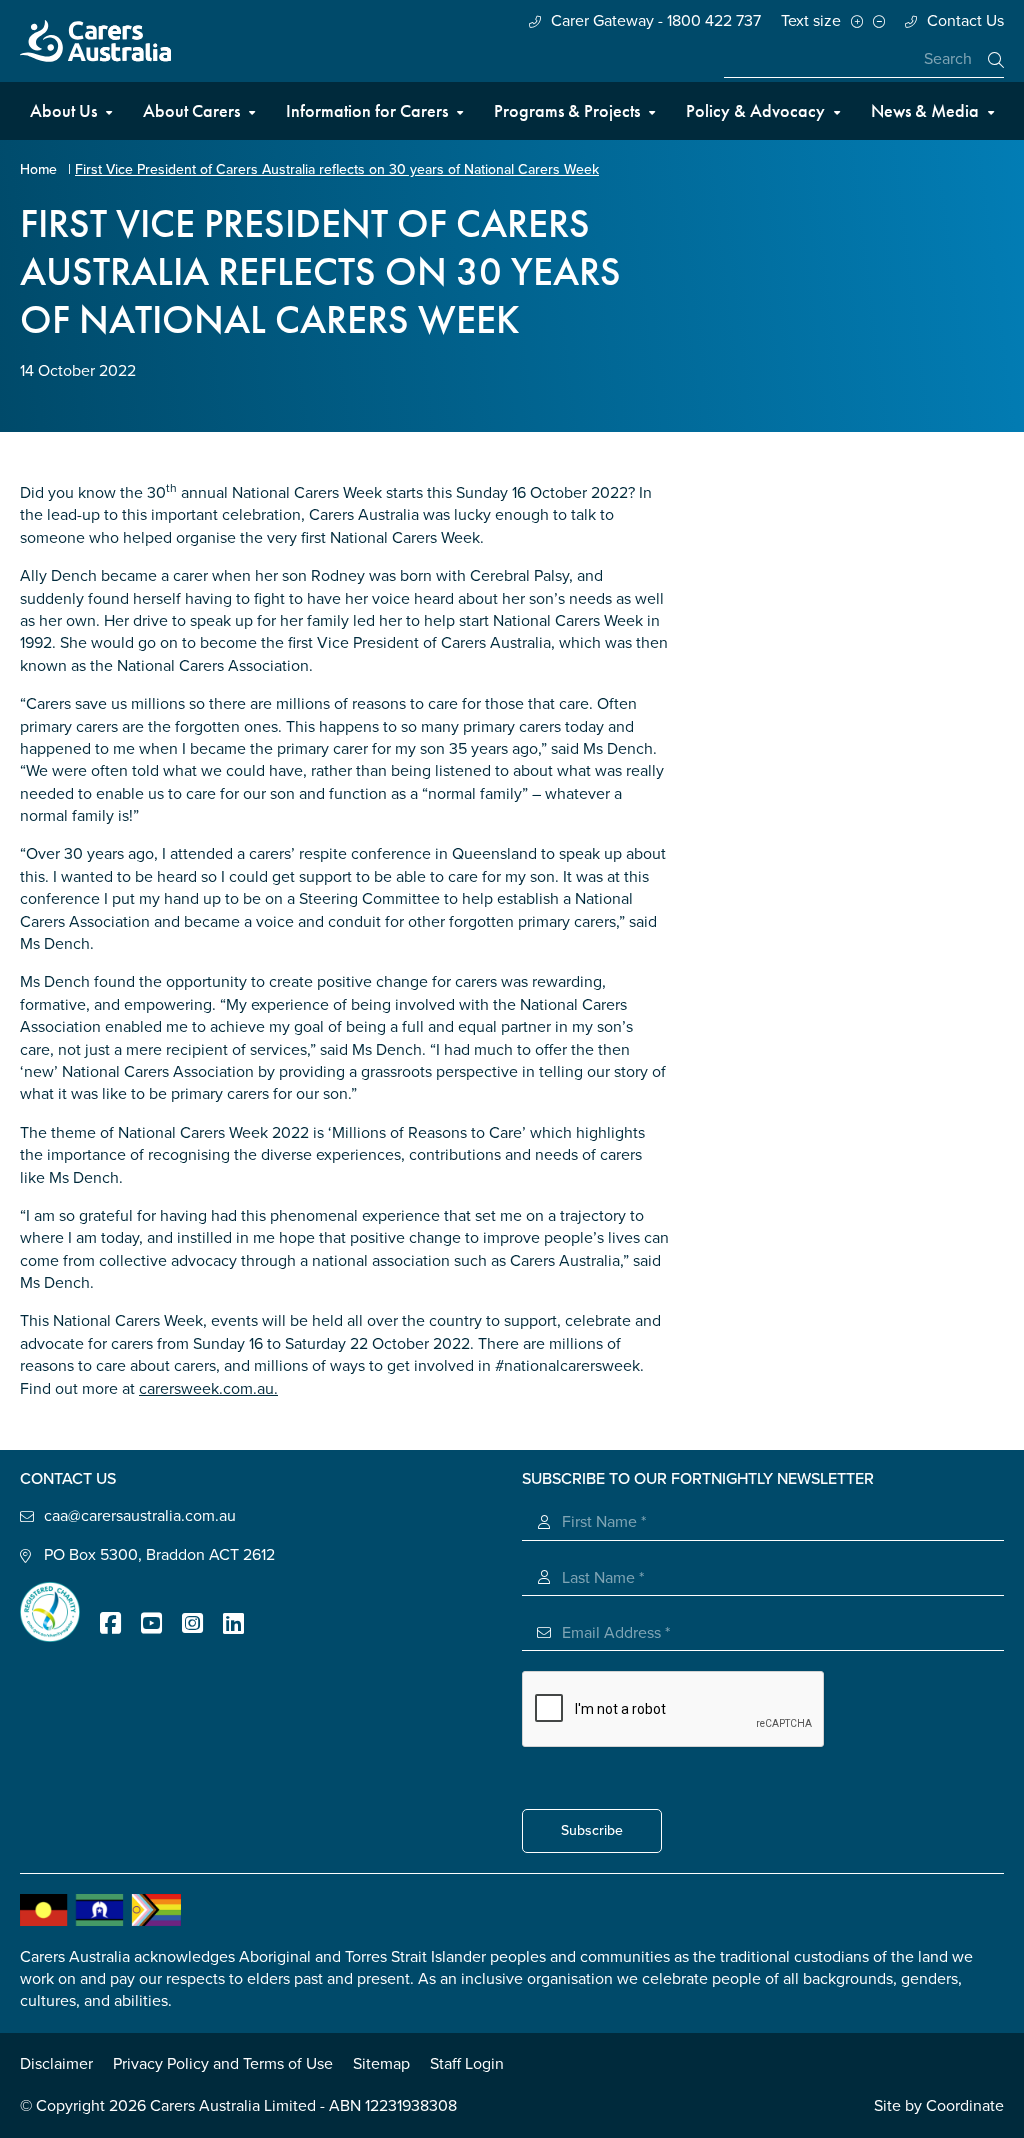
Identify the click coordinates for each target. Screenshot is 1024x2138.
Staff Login (467, 2064)
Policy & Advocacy (755, 110)
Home (38, 169)
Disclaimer (56, 2064)
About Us (63, 110)
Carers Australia (95, 41)
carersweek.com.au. (208, 1389)
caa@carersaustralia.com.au (140, 1516)
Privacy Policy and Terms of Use (223, 2064)
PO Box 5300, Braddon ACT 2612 (159, 1555)
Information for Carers (367, 110)
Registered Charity (50, 1612)
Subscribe (592, 1830)
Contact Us (965, 21)
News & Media (925, 110)
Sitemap (381, 2064)
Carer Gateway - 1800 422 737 (656, 21)
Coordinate (965, 2106)
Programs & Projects (567, 110)
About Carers (191, 110)
